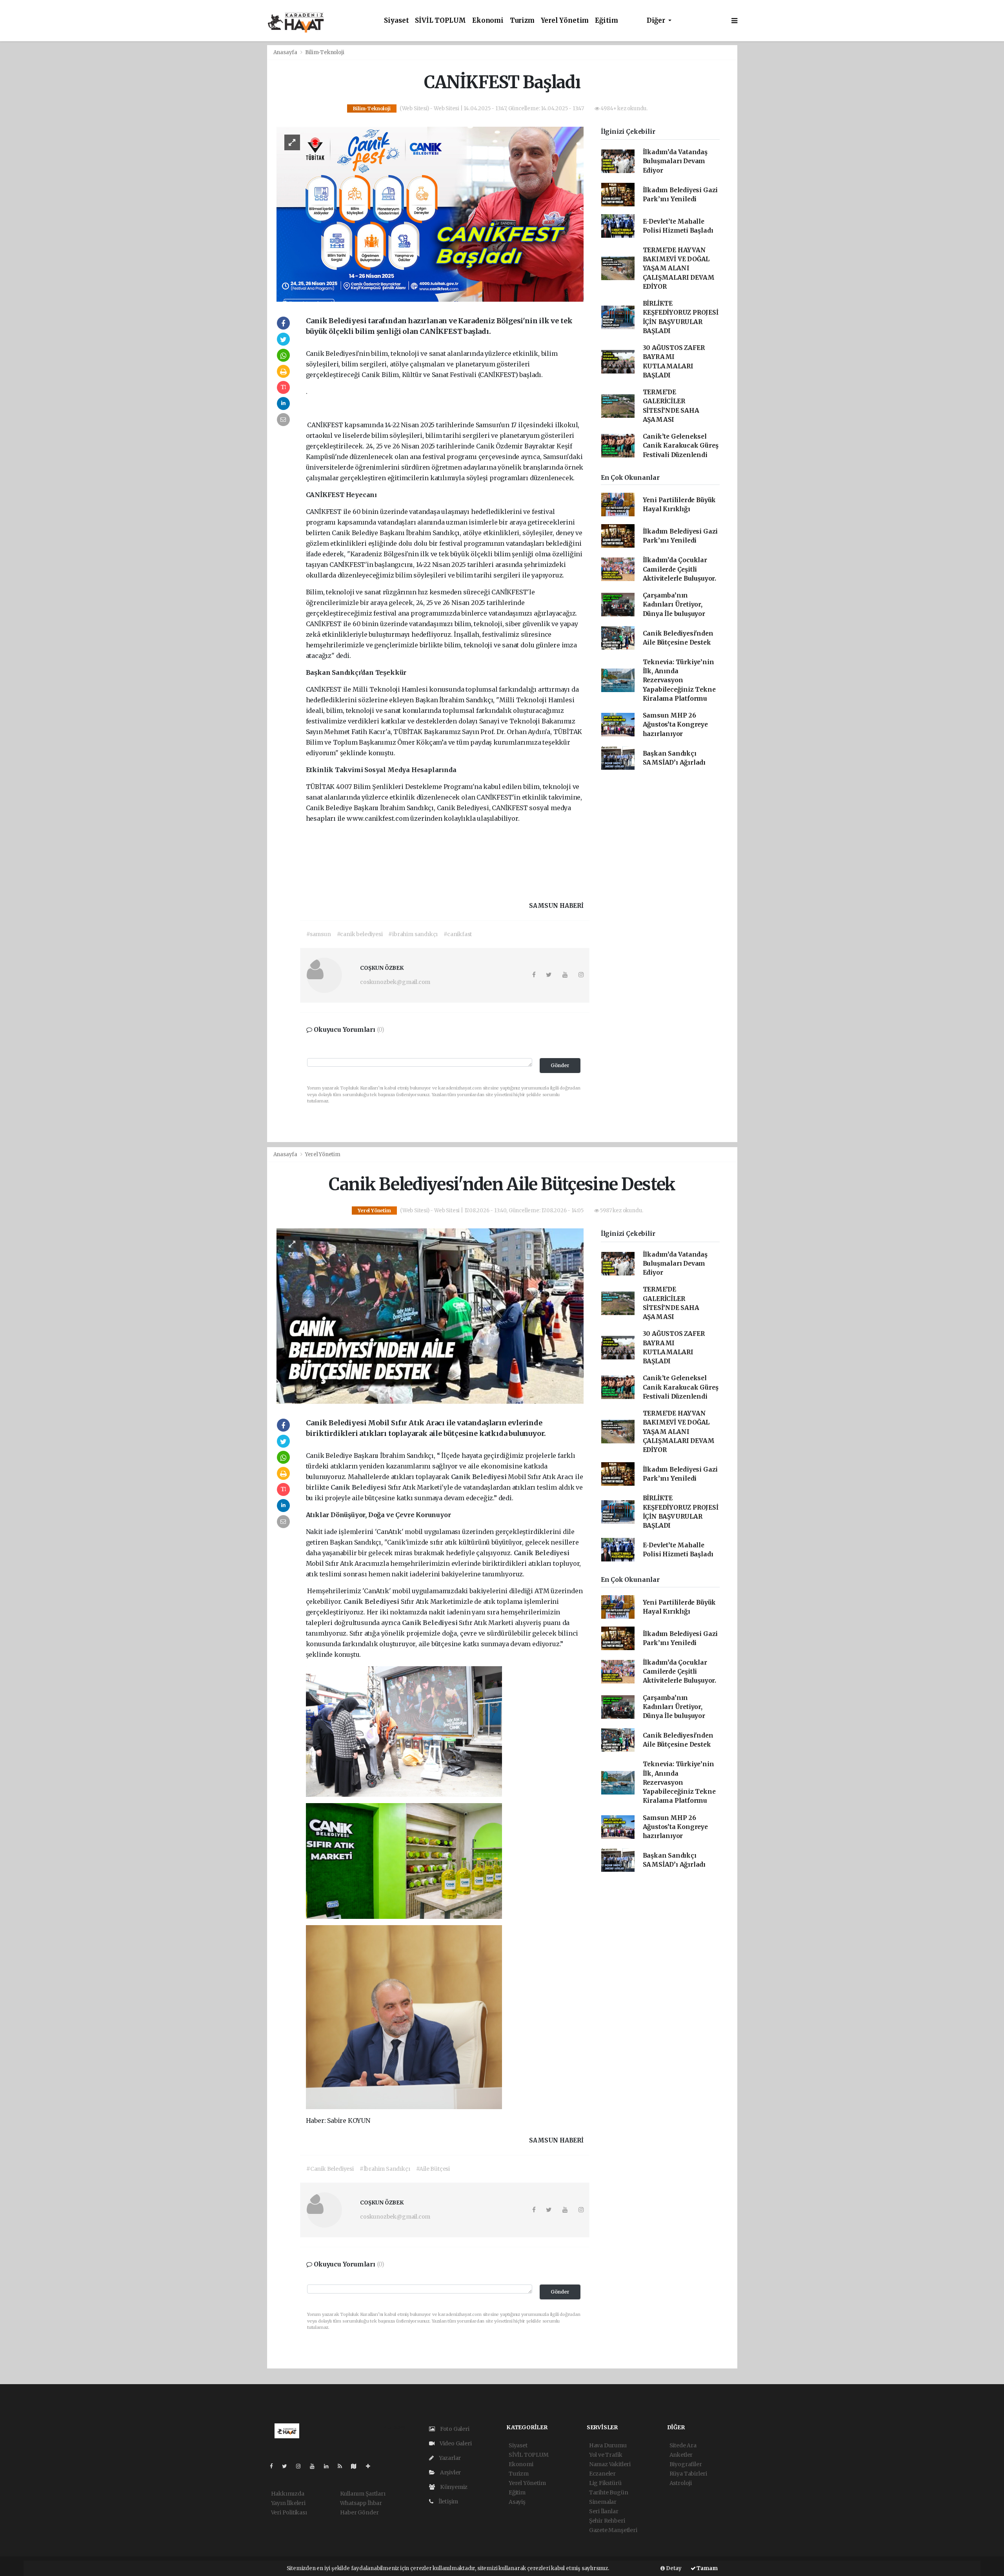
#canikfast (458, 934)
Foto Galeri (454, 2429)
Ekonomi (488, 21)
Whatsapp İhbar (361, 2503)
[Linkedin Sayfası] (329, 2466)
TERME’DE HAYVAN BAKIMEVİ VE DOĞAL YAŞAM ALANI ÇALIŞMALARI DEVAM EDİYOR (679, 268)
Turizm (522, 21)
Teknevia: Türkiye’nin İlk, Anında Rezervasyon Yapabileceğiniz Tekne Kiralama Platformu (679, 680)
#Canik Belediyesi (330, 2169)
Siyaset (397, 21)
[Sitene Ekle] (371, 2466)
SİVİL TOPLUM (440, 21)
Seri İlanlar (604, 2511)
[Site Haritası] (357, 2466)
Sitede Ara (683, 2445)
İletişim (448, 2501)
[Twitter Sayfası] (288, 2466)
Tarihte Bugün (609, 2492)
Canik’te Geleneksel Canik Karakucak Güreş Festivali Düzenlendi (681, 446)
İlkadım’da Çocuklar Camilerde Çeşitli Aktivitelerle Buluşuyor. (679, 569)
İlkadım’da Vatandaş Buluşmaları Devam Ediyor (675, 161)
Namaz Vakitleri (610, 2464)
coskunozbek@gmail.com (395, 982)
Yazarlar (449, 2458)
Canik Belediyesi (480, 1477)
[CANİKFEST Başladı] (430, 214)
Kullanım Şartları (363, 2494)
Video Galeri (455, 2443)
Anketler (681, 2455)
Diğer (657, 21)
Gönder (560, 1065)
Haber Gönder (359, 2512)
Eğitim (607, 21)
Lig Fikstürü (605, 2483)
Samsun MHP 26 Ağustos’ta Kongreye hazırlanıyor (675, 725)
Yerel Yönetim (565, 21)
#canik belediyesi (360, 934)
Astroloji (681, 2483)
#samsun (319, 934)
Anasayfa (286, 52)
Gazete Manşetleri (613, 2530)
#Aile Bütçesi (433, 2169)
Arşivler (450, 2472)
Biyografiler (686, 2464)
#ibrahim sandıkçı (413, 934)
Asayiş (517, 2502)
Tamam (707, 2568)
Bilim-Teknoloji (325, 52)
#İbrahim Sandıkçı (385, 2169)
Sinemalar (603, 2502)
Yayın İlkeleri (288, 2503)
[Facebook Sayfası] (275, 2466)
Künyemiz (453, 2487)
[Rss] (343, 2466)
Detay (673, 2568)
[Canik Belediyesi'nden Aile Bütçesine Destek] (430, 1315)
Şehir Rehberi (607, 2521)
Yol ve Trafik (606, 2455)
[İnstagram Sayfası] (302, 2466)
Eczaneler (602, 2474)
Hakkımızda (288, 2494)
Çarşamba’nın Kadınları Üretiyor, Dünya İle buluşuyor (674, 605)
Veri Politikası (289, 2512)
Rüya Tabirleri (688, 2474)
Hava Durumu (608, 2445)
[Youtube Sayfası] (315, 2466)
